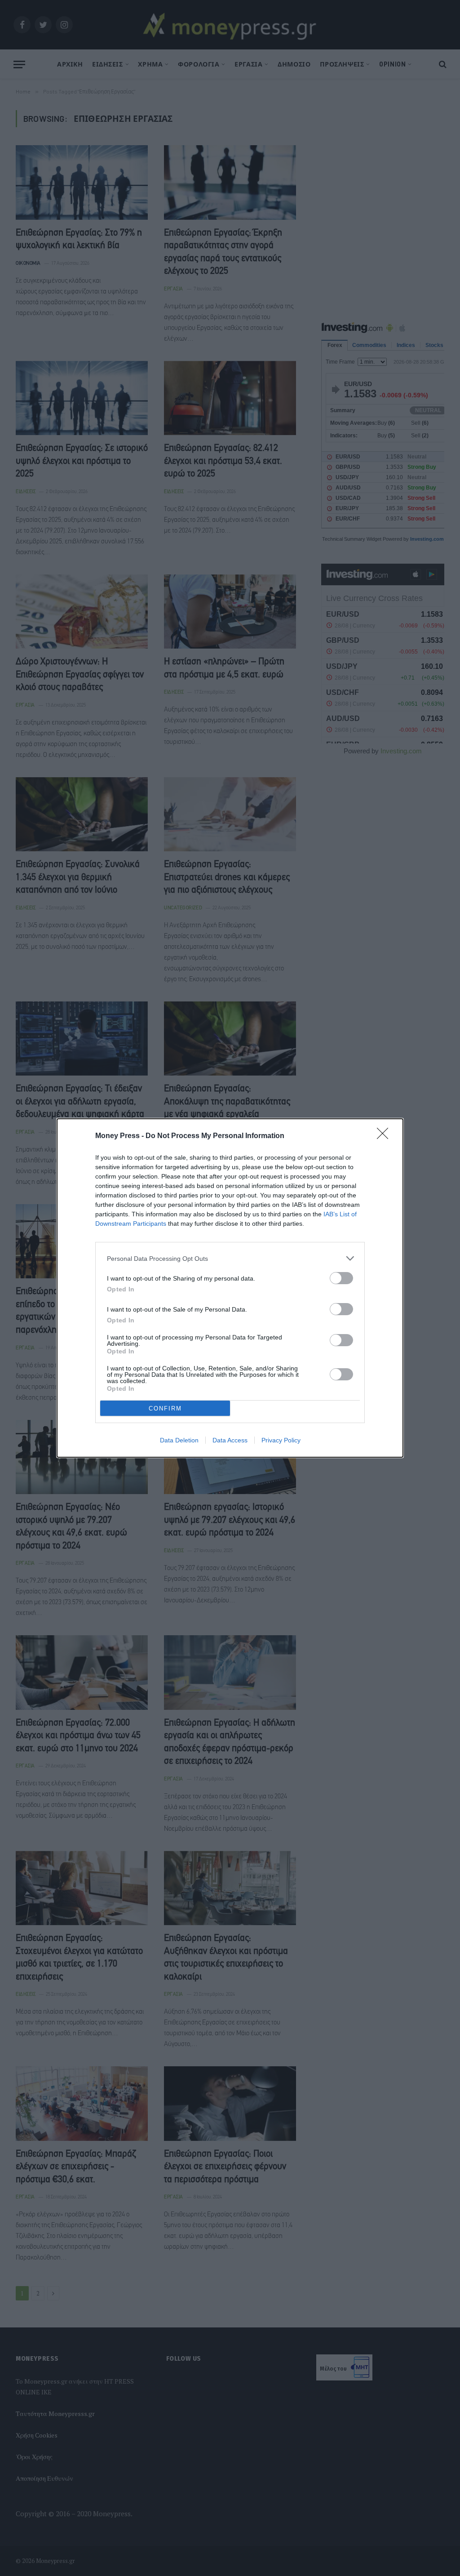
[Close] (385, 1136)
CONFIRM (165, 1408)
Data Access (230, 1440)
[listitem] (230, 1258)
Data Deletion (179, 1440)
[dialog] (230, 1288)
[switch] (341, 1278)
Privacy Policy (281, 1440)
